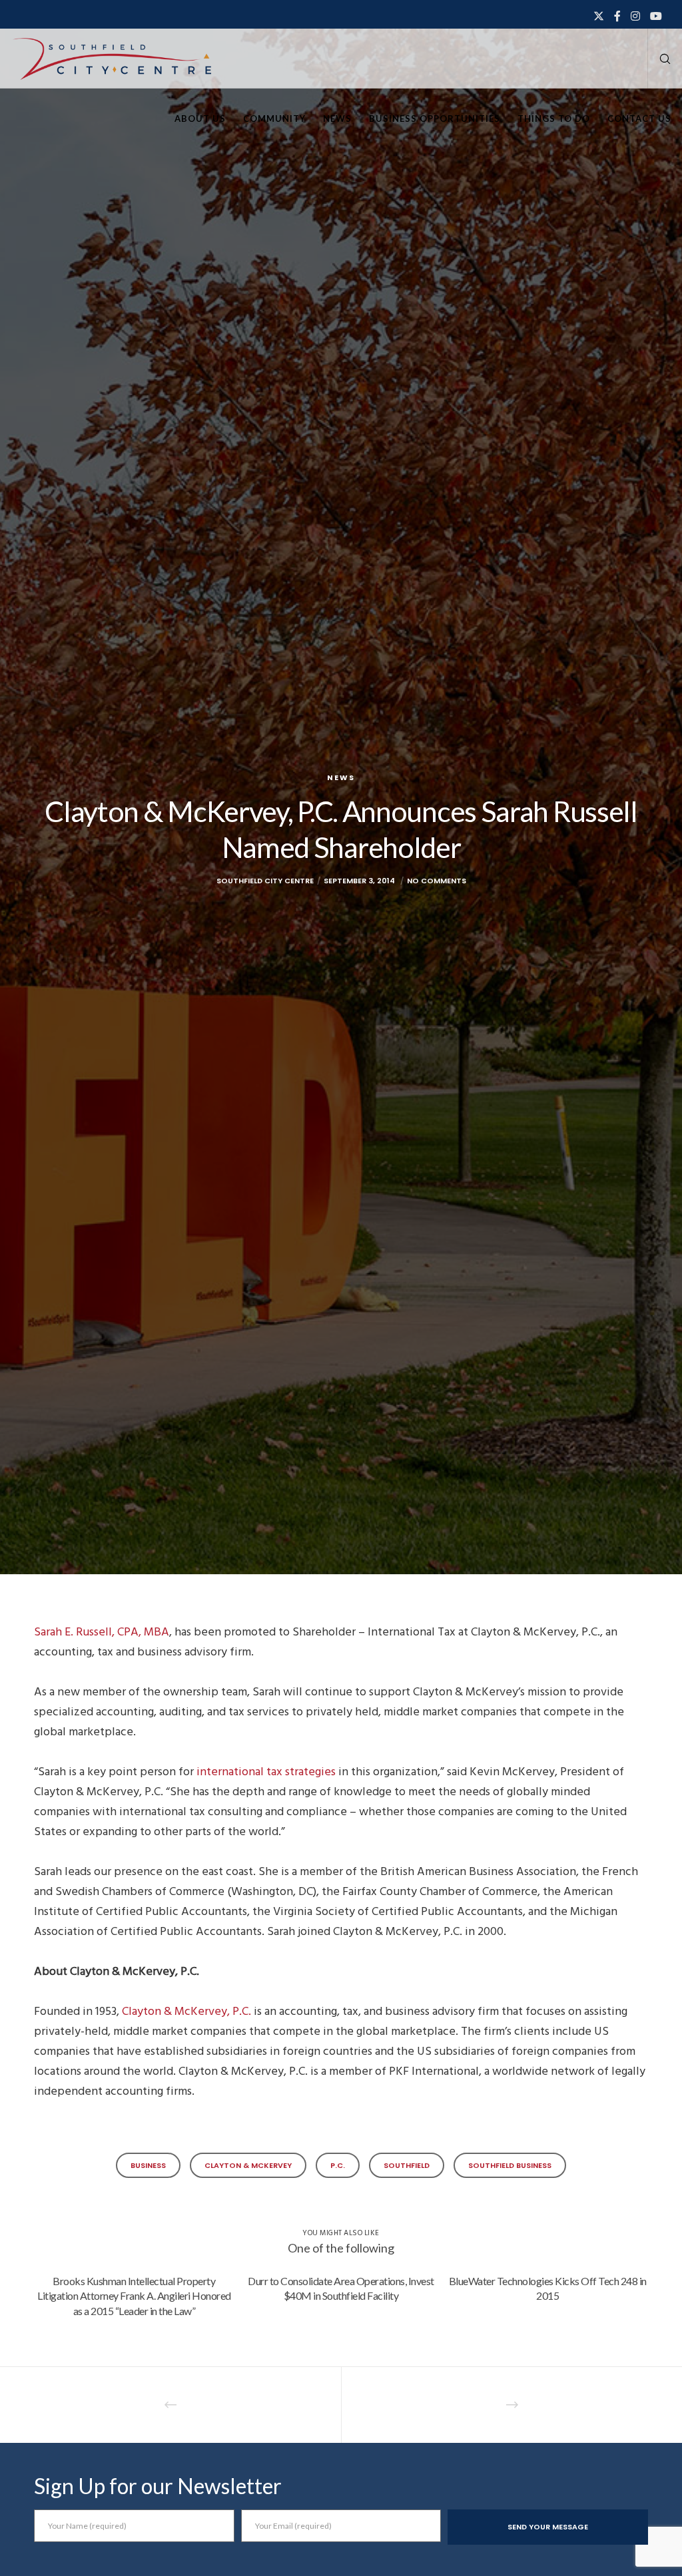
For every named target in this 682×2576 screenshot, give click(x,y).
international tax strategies (266, 1772)
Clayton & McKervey (248, 2165)
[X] (599, 16)
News (341, 777)
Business (148, 2165)
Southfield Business (510, 2165)
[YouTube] (656, 16)
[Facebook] (617, 16)
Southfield (407, 2165)
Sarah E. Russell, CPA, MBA (102, 1632)
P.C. (338, 2165)
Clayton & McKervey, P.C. (186, 2011)
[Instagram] (635, 16)
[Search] (660, 59)
